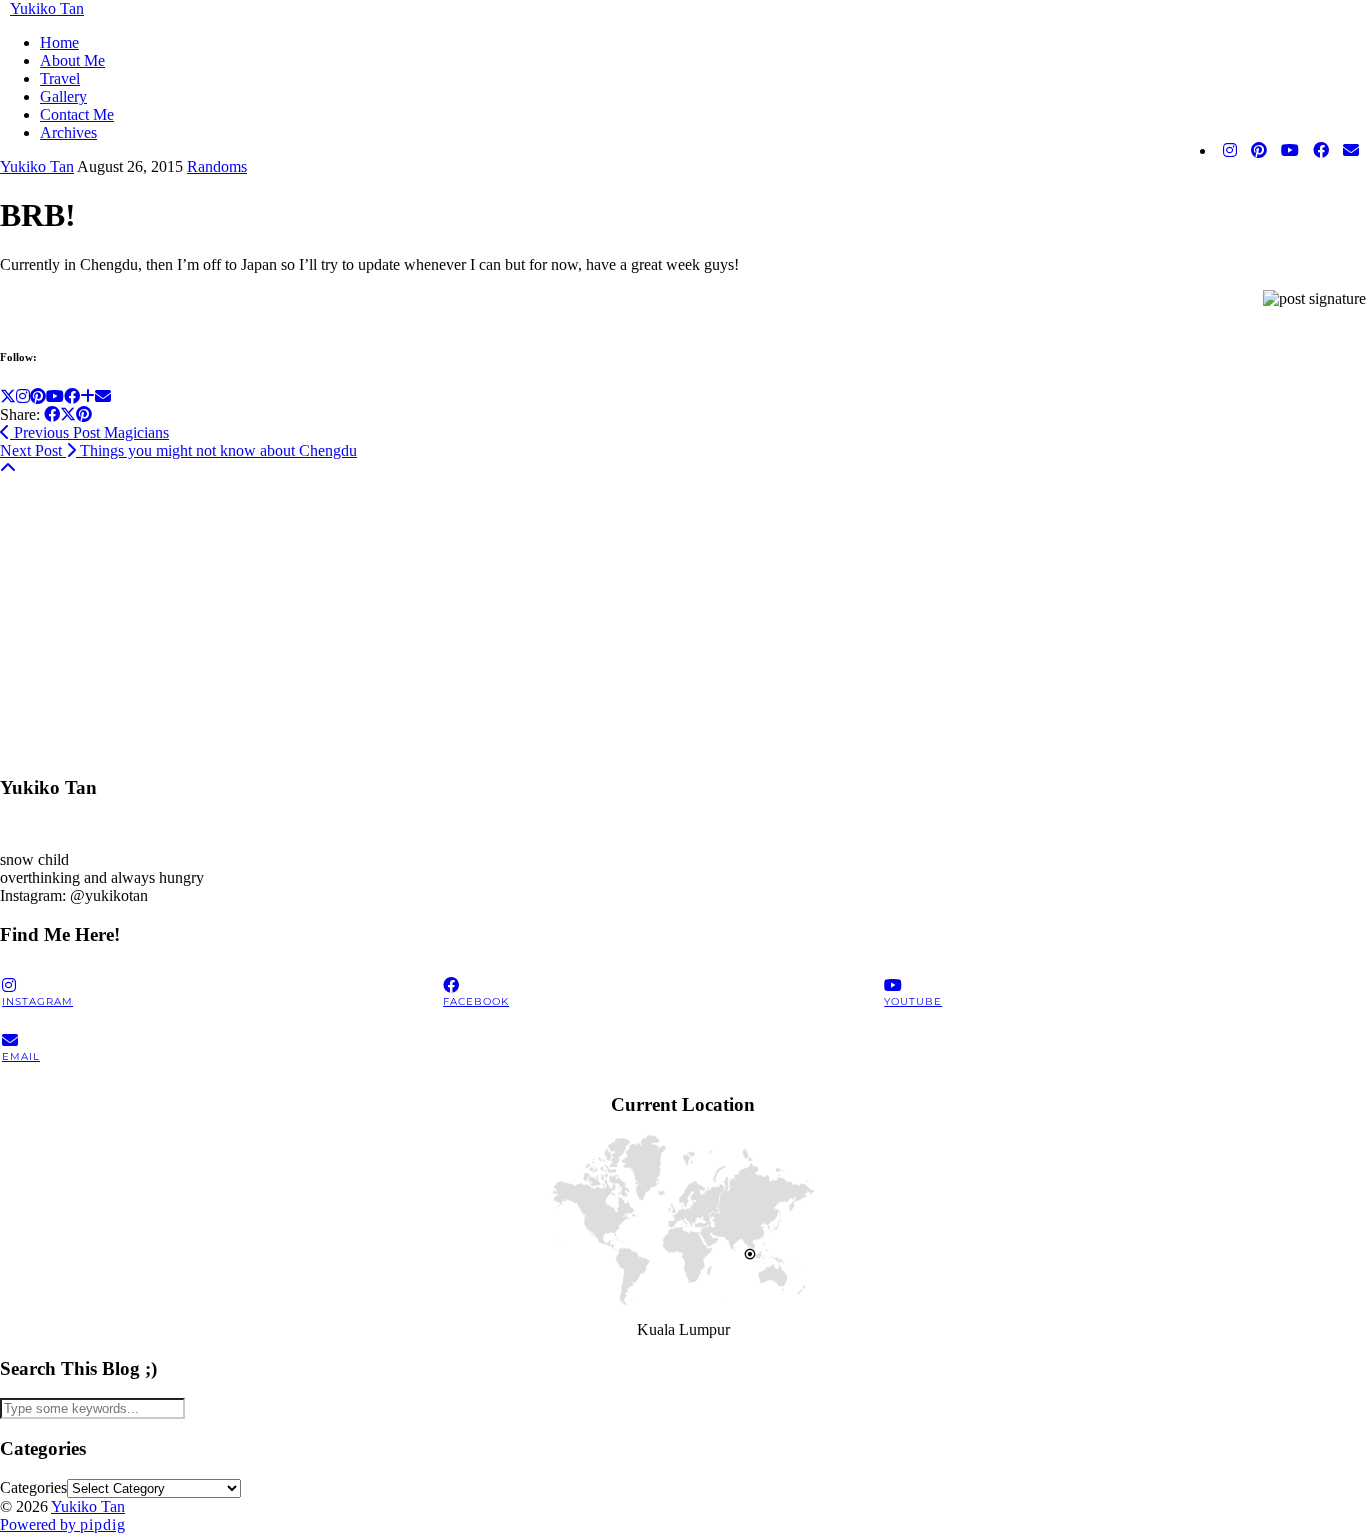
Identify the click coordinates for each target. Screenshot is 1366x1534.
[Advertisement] (600, 618)
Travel (60, 78)
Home (59, 42)
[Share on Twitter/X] (68, 414)
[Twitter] (8, 396)
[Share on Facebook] (52, 414)
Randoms (217, 166)
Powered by (63, 1524)
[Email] (1351, 151)
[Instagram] (1230, 151)
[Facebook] (1321, 151)
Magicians (89, 432)
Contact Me (77, 114)
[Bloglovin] (87, 396)
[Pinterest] (1259, 151)
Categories (33, 1487)
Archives (68, 132)
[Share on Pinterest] (84, 414)
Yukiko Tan (47, 8)
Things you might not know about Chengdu (178, 450)
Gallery (63, 96)
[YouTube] (1290, 151)
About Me (72, 60)
